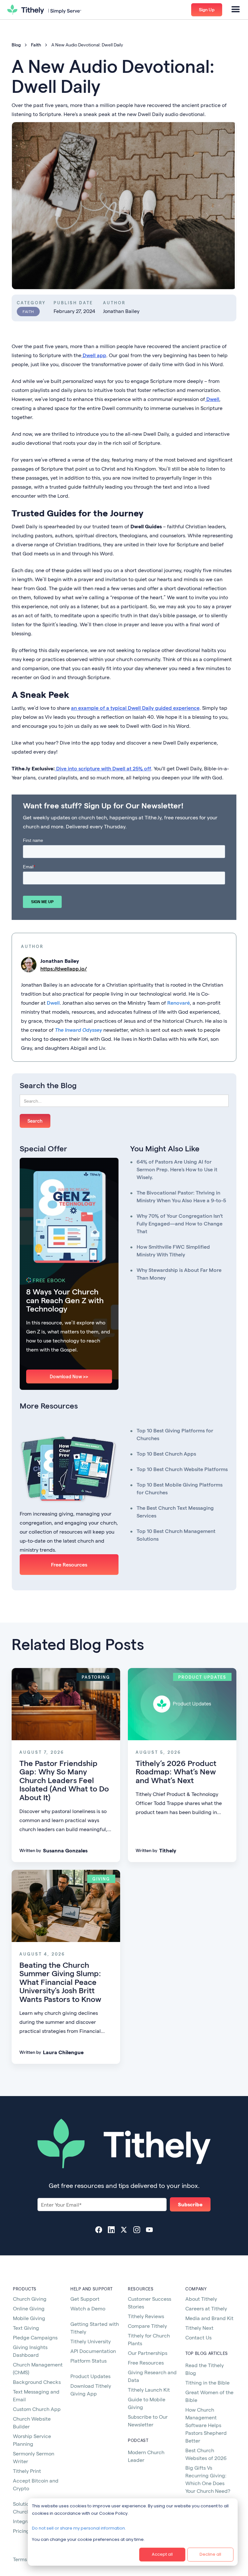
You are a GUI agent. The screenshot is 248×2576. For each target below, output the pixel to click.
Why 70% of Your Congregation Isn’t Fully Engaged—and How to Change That (180, 1223)
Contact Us (198, 2337)
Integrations (27, 2521)
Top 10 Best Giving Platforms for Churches (175, 1434)
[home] (44, 10)
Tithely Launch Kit (149, 2390)
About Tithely (201, 2299)
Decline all (210, 2554)
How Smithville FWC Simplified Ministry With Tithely (173, 1250)
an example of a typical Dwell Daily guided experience (135, 708)
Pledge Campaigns (35, 2337)
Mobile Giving (29, 2318)
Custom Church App (37, 2409)
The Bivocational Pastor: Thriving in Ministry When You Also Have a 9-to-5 (181, 1196)
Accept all (162, 2554)
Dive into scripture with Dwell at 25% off (103, 768)
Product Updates (90, 2376)
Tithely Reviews (146, 2316)
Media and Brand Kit (209, 2318)
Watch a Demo (88, 2308)
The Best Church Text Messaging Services (175, 1512)
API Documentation (93, 2351)
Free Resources (69, 1564)
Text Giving (26, 2328)
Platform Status (88, 2361)
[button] (236, 10)
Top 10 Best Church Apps (166, 1454)
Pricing (21, 2531)
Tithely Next (199, 2328)
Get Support (85, 2299)
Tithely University (91, 2341)
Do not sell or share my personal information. (79, 2528)
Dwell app (94, 355)
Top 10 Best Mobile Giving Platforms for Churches (180, 1488)
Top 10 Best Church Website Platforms (182, 1469)
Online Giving (29, 2308)
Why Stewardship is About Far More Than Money (179, 1274)
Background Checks (37, 2382)
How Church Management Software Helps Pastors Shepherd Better (206, 2425)
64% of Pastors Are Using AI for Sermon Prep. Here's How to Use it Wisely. (177, 1169)
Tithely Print (27, 2471)
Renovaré (179, 1003)
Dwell (212, 399)
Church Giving (30, 2299)
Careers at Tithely (206, 2308)
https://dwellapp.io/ (64, 968)
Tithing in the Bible (207, 2382)
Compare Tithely (147, 2326)
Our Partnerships (148, 2353)
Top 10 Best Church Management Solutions (176, 1535)
